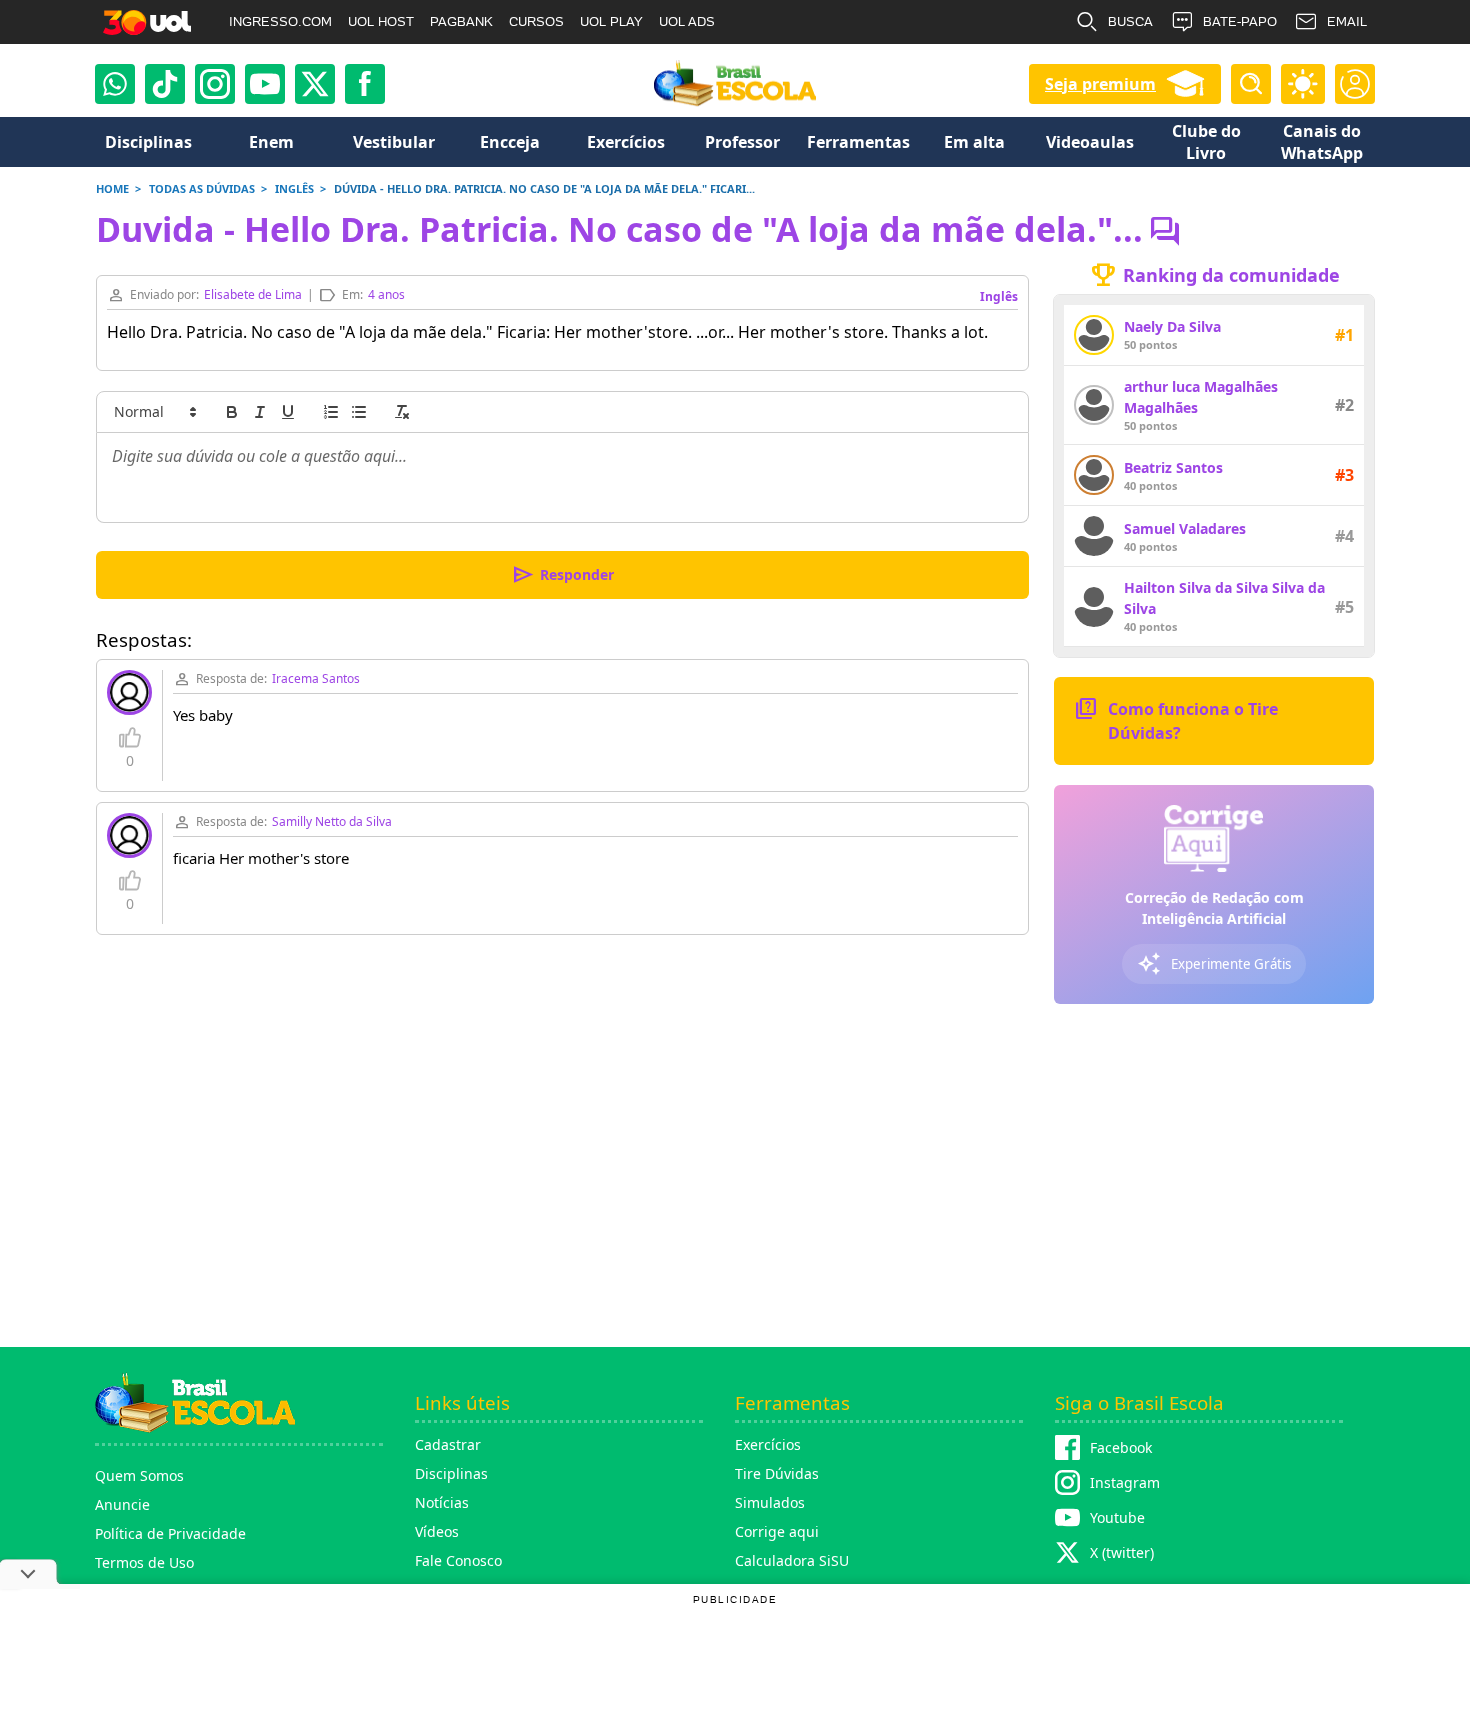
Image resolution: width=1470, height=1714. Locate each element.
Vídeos (437, 1531)
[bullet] (359, 412)
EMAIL (1347, 21)
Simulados (770, 1502)
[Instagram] (215, 84)
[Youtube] (265, 84)
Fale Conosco (458, 1560)
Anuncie (122, 1504)
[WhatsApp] (115, 84)
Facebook (1121, 1447)
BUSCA (1130, 21)
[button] (154, 412)
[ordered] (331, 412)
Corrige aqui (777, 1531)
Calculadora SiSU (792, 1560)
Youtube (1117, 1517)
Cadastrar (448, 1444)
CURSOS (536, 21)
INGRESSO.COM (280, 21)
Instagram (1125, 1482)
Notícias (442, 1502)
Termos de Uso (144, 1562)
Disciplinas (451, 1473)
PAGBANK (461, 21)
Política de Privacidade (170, 1533)
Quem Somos (139, 1475)
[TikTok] (165, 84)
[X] (315, 84)
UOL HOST (381, 21)
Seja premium (1100, 84)
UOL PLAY (611, 21)
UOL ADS (687, 21)
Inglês (999, 296)
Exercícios (768, 1444)
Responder (562, 575)
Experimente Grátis (1214, 964)
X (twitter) (1122, 1552)
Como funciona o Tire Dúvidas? (1176, 719)
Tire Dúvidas (777, 1473)
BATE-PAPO (1240, 21)
